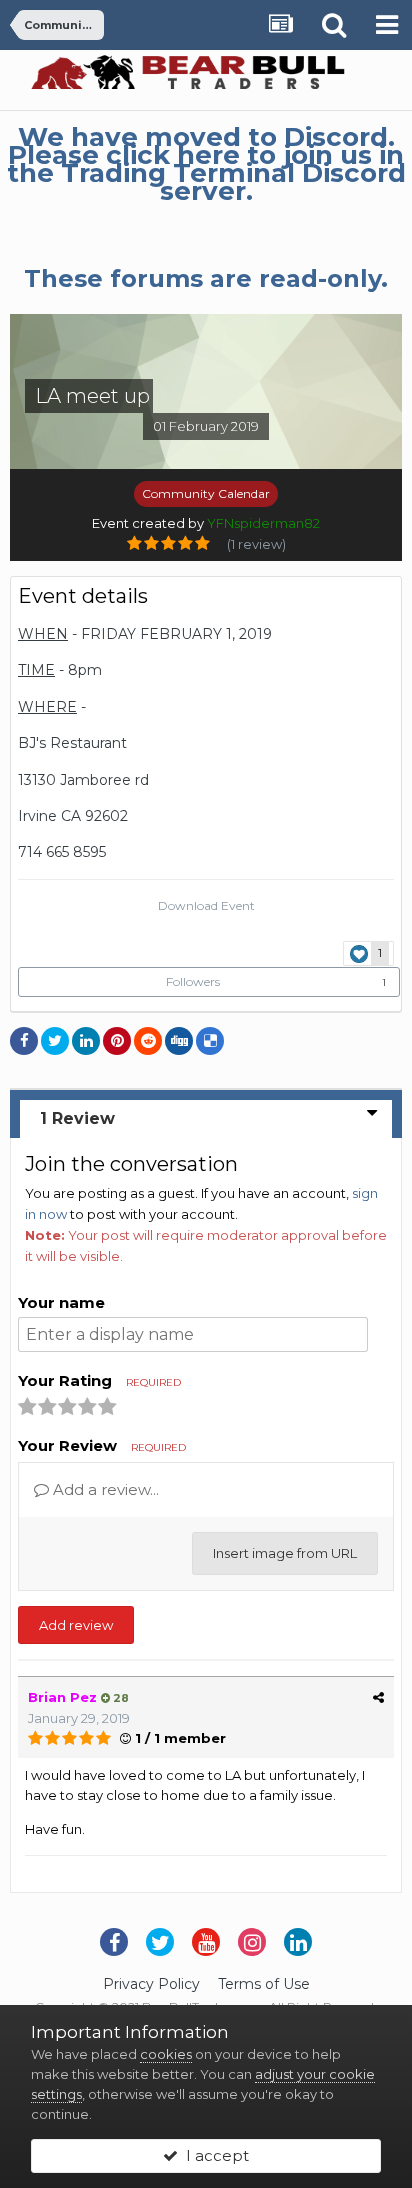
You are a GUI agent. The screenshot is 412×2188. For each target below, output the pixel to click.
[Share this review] (378, 1697)
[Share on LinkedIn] (86, 1041)
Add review (76, 1625)
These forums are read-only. (206, 278)
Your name (61, 1302)
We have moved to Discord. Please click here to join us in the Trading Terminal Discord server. (206, 164)
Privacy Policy (151, 1984)
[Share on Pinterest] (117, 1041)
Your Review (102, 1445)
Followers (193, 981)
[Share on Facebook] (24, 1041)
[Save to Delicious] (210, 1041)
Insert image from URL (285, 1553)
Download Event (206, 905)
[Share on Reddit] (148, 1041)
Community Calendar (206, 493)
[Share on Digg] (179, 1041)
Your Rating (99, 1380)
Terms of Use (264, 1984)
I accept (213, 2155)
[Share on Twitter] (55, 1041)
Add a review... (104, 1489)
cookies (166, 2054)
